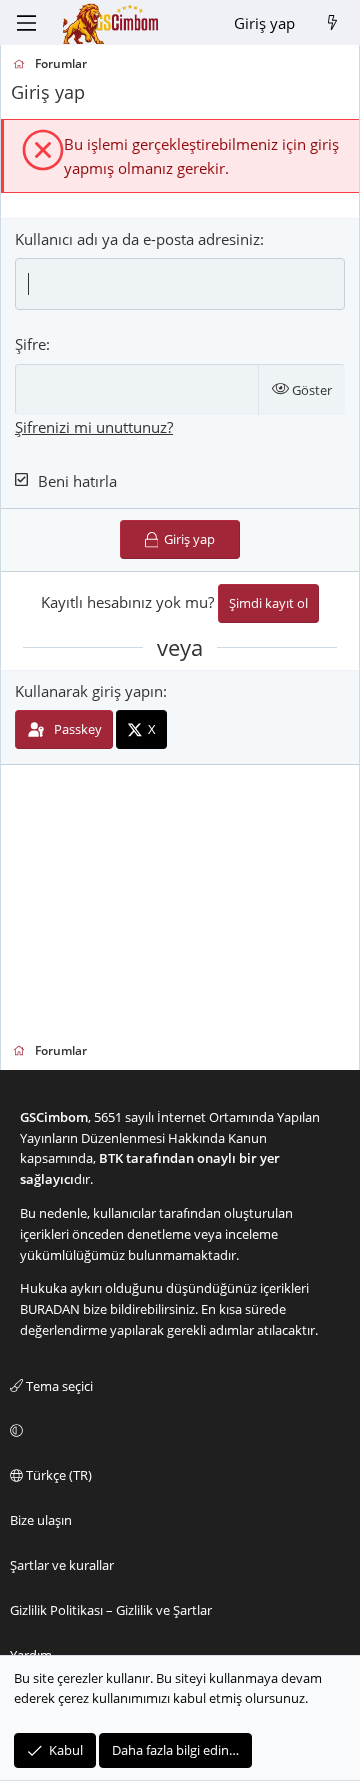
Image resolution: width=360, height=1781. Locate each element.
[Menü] (26, 23)
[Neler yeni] (332, 23)
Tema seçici (58, 1386)
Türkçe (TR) (57, 1475)
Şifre (30, 344)
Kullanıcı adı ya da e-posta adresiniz (137, 239)
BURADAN (50, 1309)
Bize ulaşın (41, 1520)
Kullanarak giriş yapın (89, 691)
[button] (177, 1431)
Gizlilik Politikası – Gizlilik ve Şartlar (111, 1610)
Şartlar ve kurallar (62, 1565)
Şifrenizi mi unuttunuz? (94, 427)
